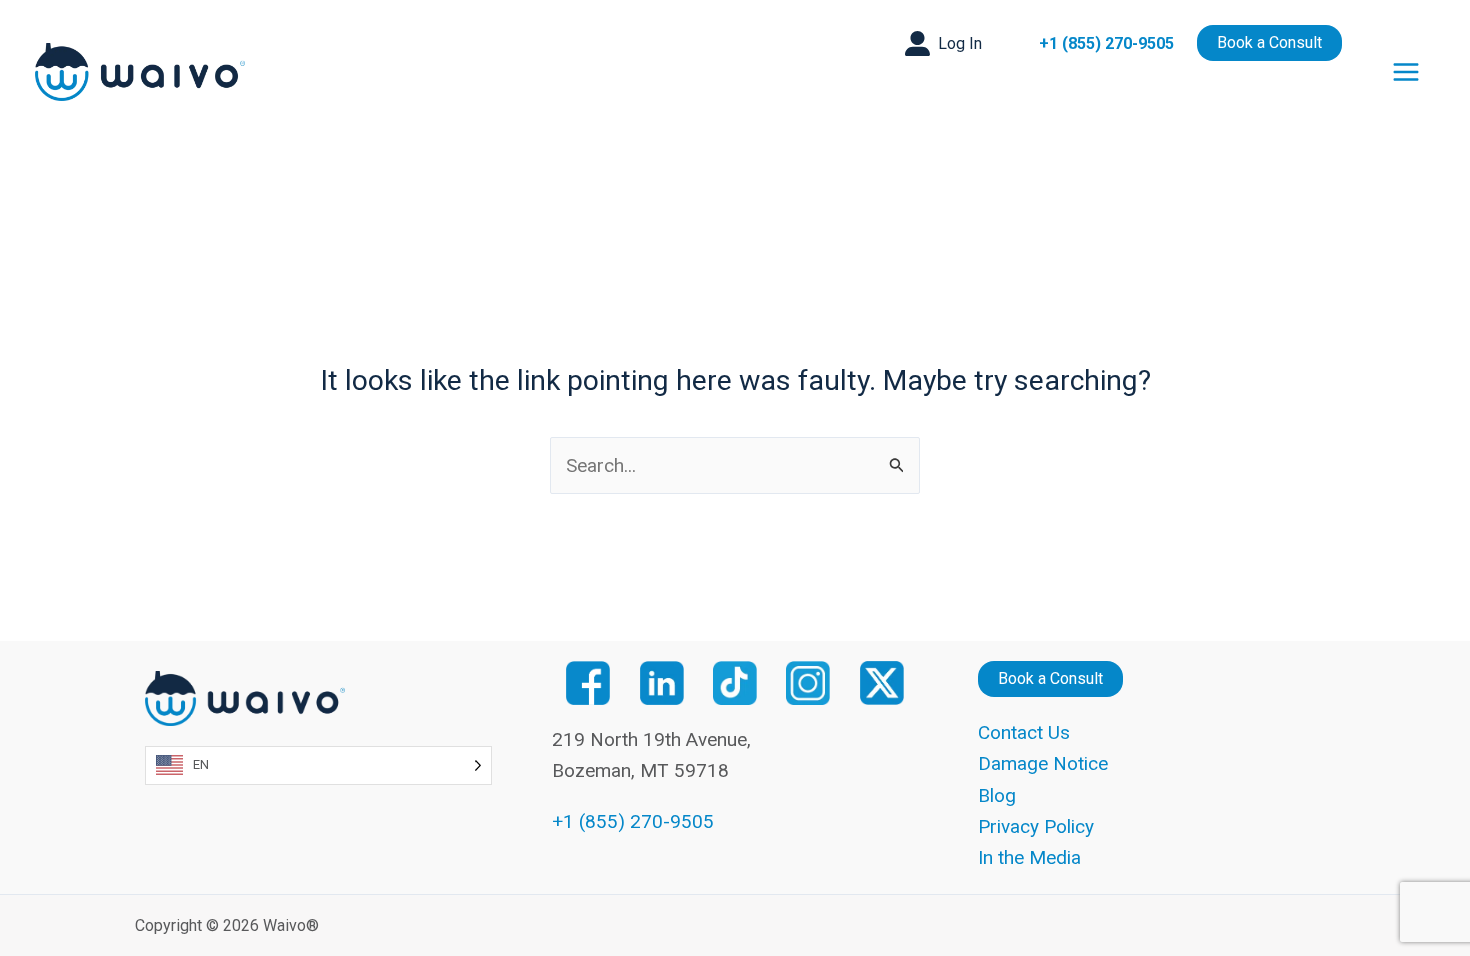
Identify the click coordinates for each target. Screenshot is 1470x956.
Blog (997, 795)
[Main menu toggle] (1406, 72)
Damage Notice (1043, 763)
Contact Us (1024, 732)
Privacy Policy (1036, 826)
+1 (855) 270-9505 (1106, 43)
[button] (943, 43)
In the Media (1029, 857)
